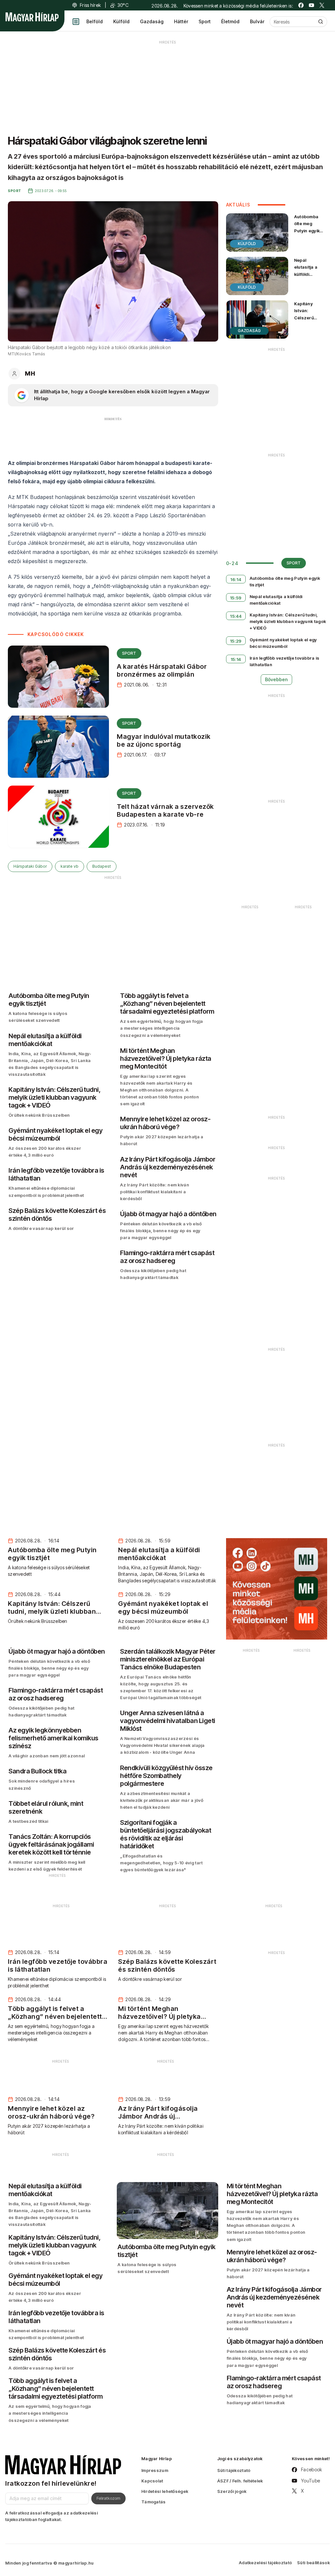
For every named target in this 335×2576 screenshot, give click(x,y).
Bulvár (257, 21)
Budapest (102, 866)
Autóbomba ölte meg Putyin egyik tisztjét (307, 227)
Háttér (181, 21)
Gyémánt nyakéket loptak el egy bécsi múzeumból (283, 643)
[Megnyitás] (76, 22)
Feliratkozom (108, 2498)
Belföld (95, 21)
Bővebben (276, 679)
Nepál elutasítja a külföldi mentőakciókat (310, 270)
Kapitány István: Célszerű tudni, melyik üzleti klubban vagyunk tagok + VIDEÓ (310, 324)
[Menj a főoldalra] (32, 17)
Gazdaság (152, 21)
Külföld (121, 21)
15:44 (236, 616)
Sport (205, 21)
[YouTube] (311, 5)
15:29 (236, 641)
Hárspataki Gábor (30, 866)
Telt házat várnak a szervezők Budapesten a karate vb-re (165, 810)
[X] (322, 5)
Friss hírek (90, 5)
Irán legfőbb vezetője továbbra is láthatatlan (285, 661)
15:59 (236, 598)
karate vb (70, 866)
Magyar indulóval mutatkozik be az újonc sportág (164, 740)
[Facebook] (301, 5)
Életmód (230, 21)
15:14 (236, 659)
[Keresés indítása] (321, 22)
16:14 (236, 579)
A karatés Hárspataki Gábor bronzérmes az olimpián (162, 670)
